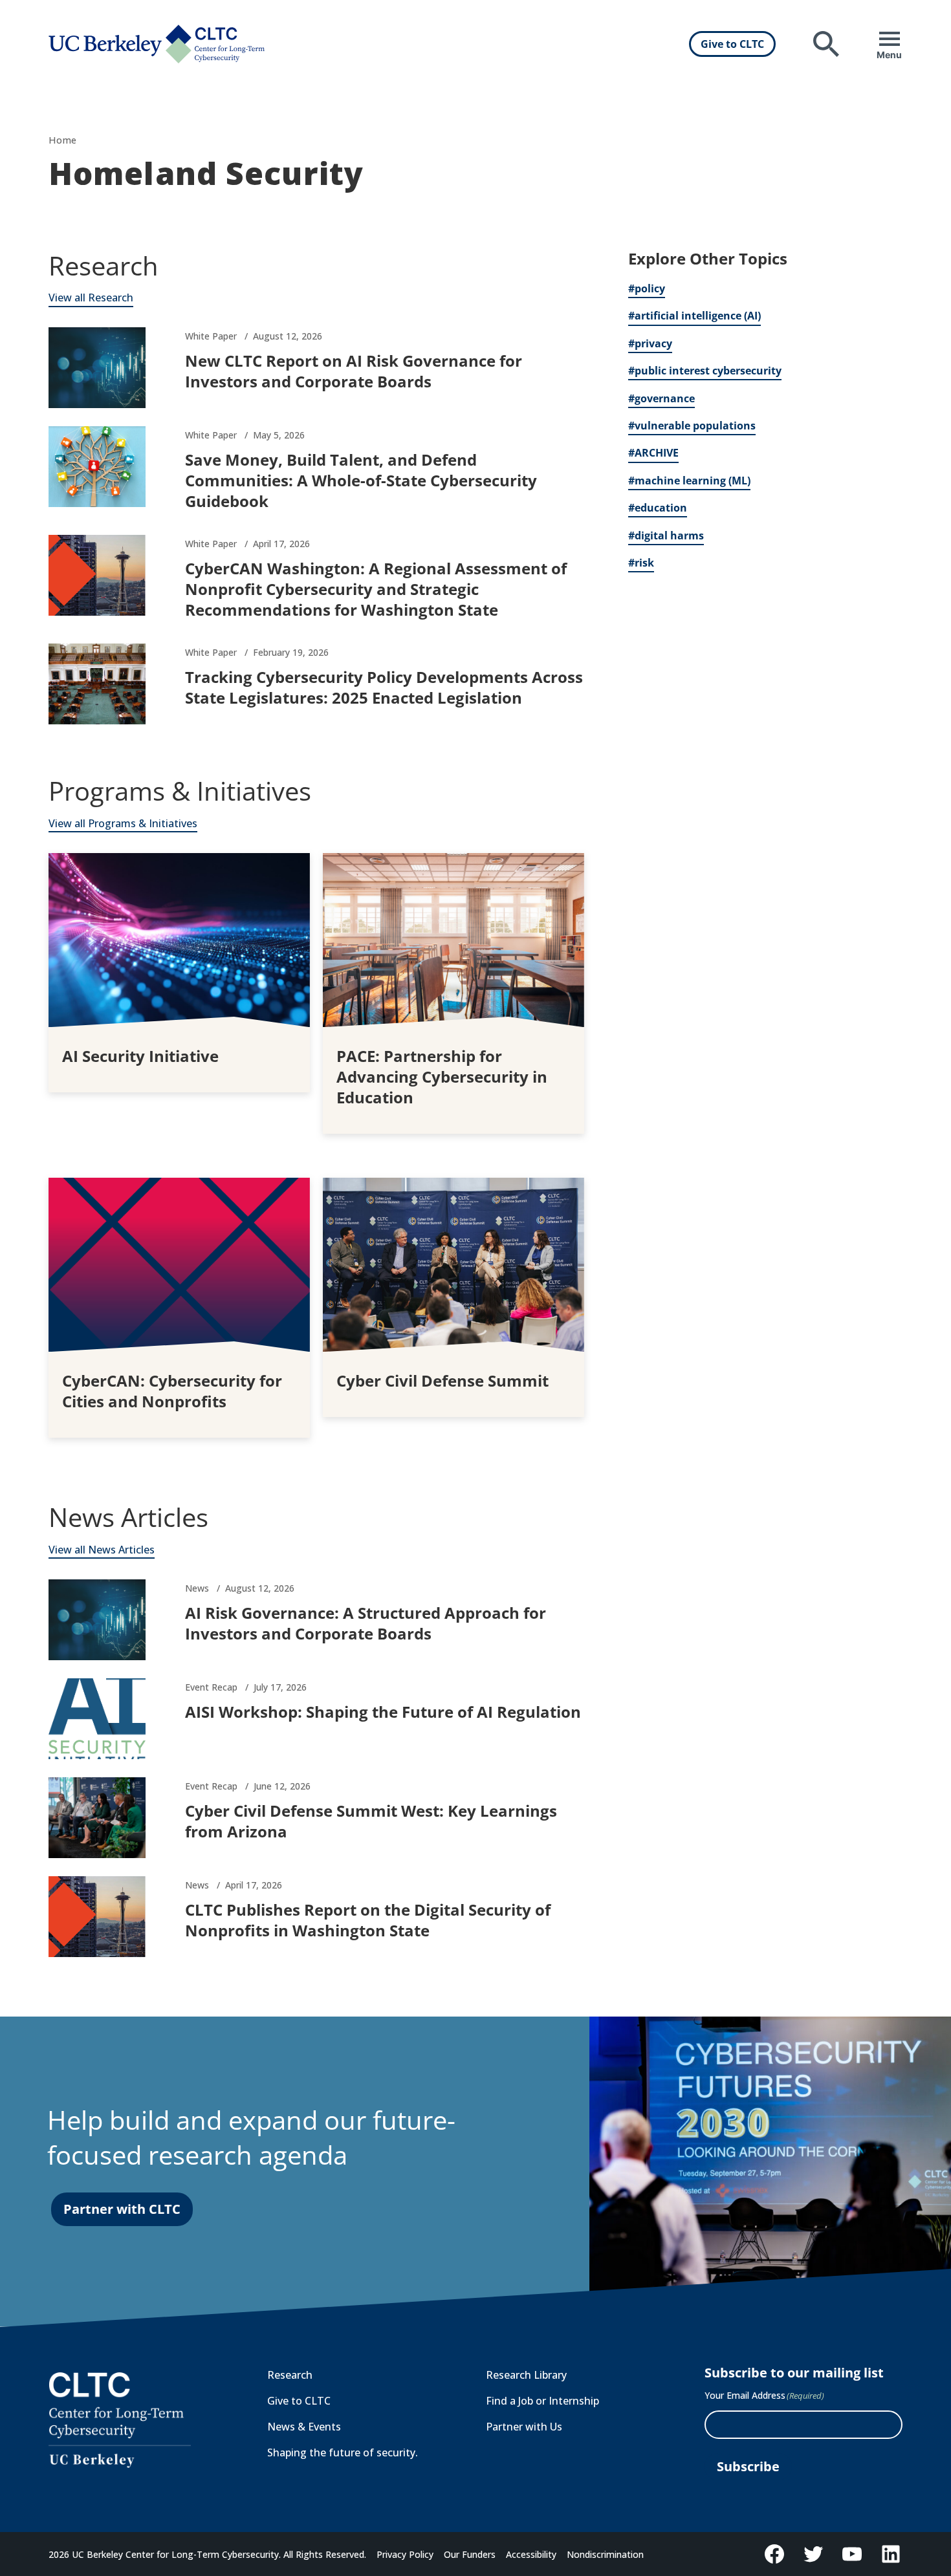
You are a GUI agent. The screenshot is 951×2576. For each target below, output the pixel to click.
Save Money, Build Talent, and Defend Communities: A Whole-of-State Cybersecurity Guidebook (361, 480)
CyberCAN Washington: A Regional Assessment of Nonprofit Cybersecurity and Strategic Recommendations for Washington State (376, 589)
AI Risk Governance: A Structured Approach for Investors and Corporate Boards (366, 1623)
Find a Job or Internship (542, 2401)
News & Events (304, 2427)
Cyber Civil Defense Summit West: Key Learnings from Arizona (371, 1821)
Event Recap (211, 1687)
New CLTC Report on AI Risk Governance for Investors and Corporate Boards (354, 371)
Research (290, 2375)
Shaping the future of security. (343, 2452)
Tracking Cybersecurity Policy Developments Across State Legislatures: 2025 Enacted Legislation (384, 687)
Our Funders (470, 2554)
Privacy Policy (405, 2554)
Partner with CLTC (122, 2209)
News (197, 1588)
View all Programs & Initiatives (123, 823)
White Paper (211, 336)
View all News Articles (102, 1550)
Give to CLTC (732, 44)
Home (62, 140)
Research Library (526, 2375)
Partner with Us (524, 2427)
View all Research (91, 298)
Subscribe (748, 2466)
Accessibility (531, 2554)
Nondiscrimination (605, 2554)
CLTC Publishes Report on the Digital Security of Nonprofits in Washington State (368, 1920)
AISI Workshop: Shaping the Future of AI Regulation (383, 1712)
